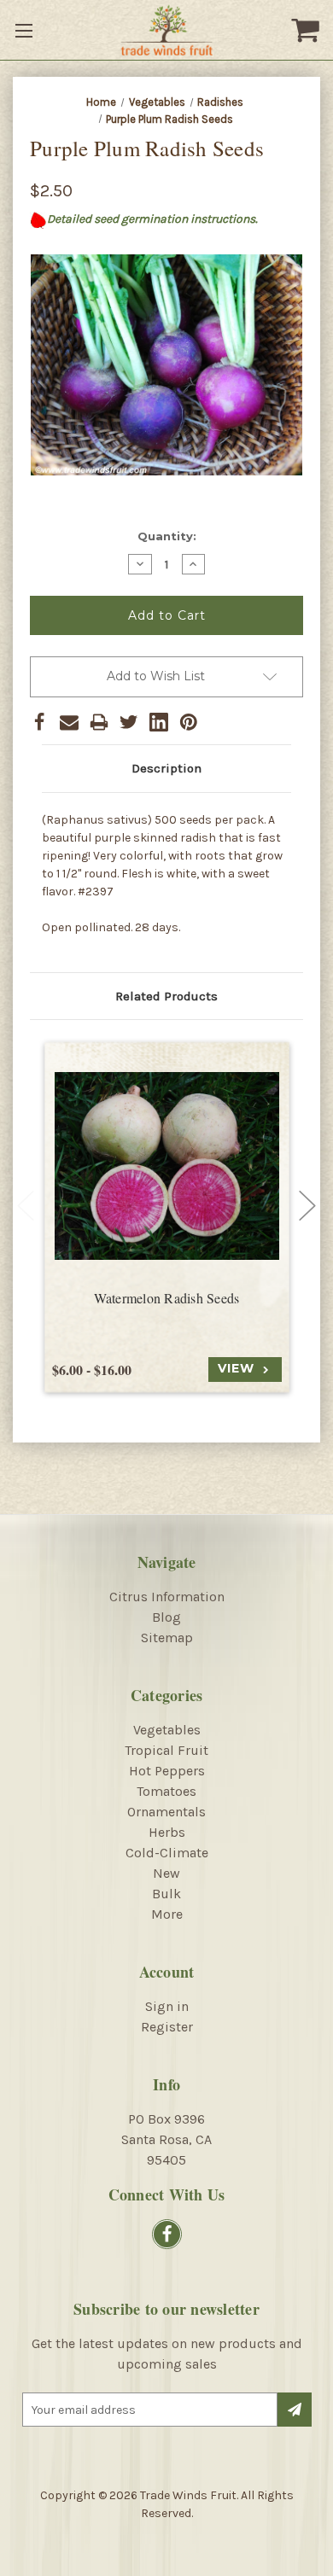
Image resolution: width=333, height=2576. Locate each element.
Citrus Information (167, 1597)
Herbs (167, 1832)
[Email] (69, 722)
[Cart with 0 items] (307, 30)
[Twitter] (129, 722)
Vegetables (167, 1730)
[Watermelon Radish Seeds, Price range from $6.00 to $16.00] (167, 1166)
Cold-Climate (167, 1853)
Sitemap (167, 1638)
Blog (166, 1617)
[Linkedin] (159, 722)
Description (166, 768)
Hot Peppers (167, 1771)
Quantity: (167, 536)
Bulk (166, 1894)
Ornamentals (166, 1812)
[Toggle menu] (26, 30)
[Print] (99, 722)
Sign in (167, 2006)
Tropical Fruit (166, 1750)
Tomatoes (166, 1791)
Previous (26, 1206)
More (167, 1914)
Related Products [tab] (166, 996)
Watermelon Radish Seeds (167, 1298)
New (166, 1873)
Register (167, 2027)
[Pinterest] (189, 722)
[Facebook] (39, 722)
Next (307, 1206)
